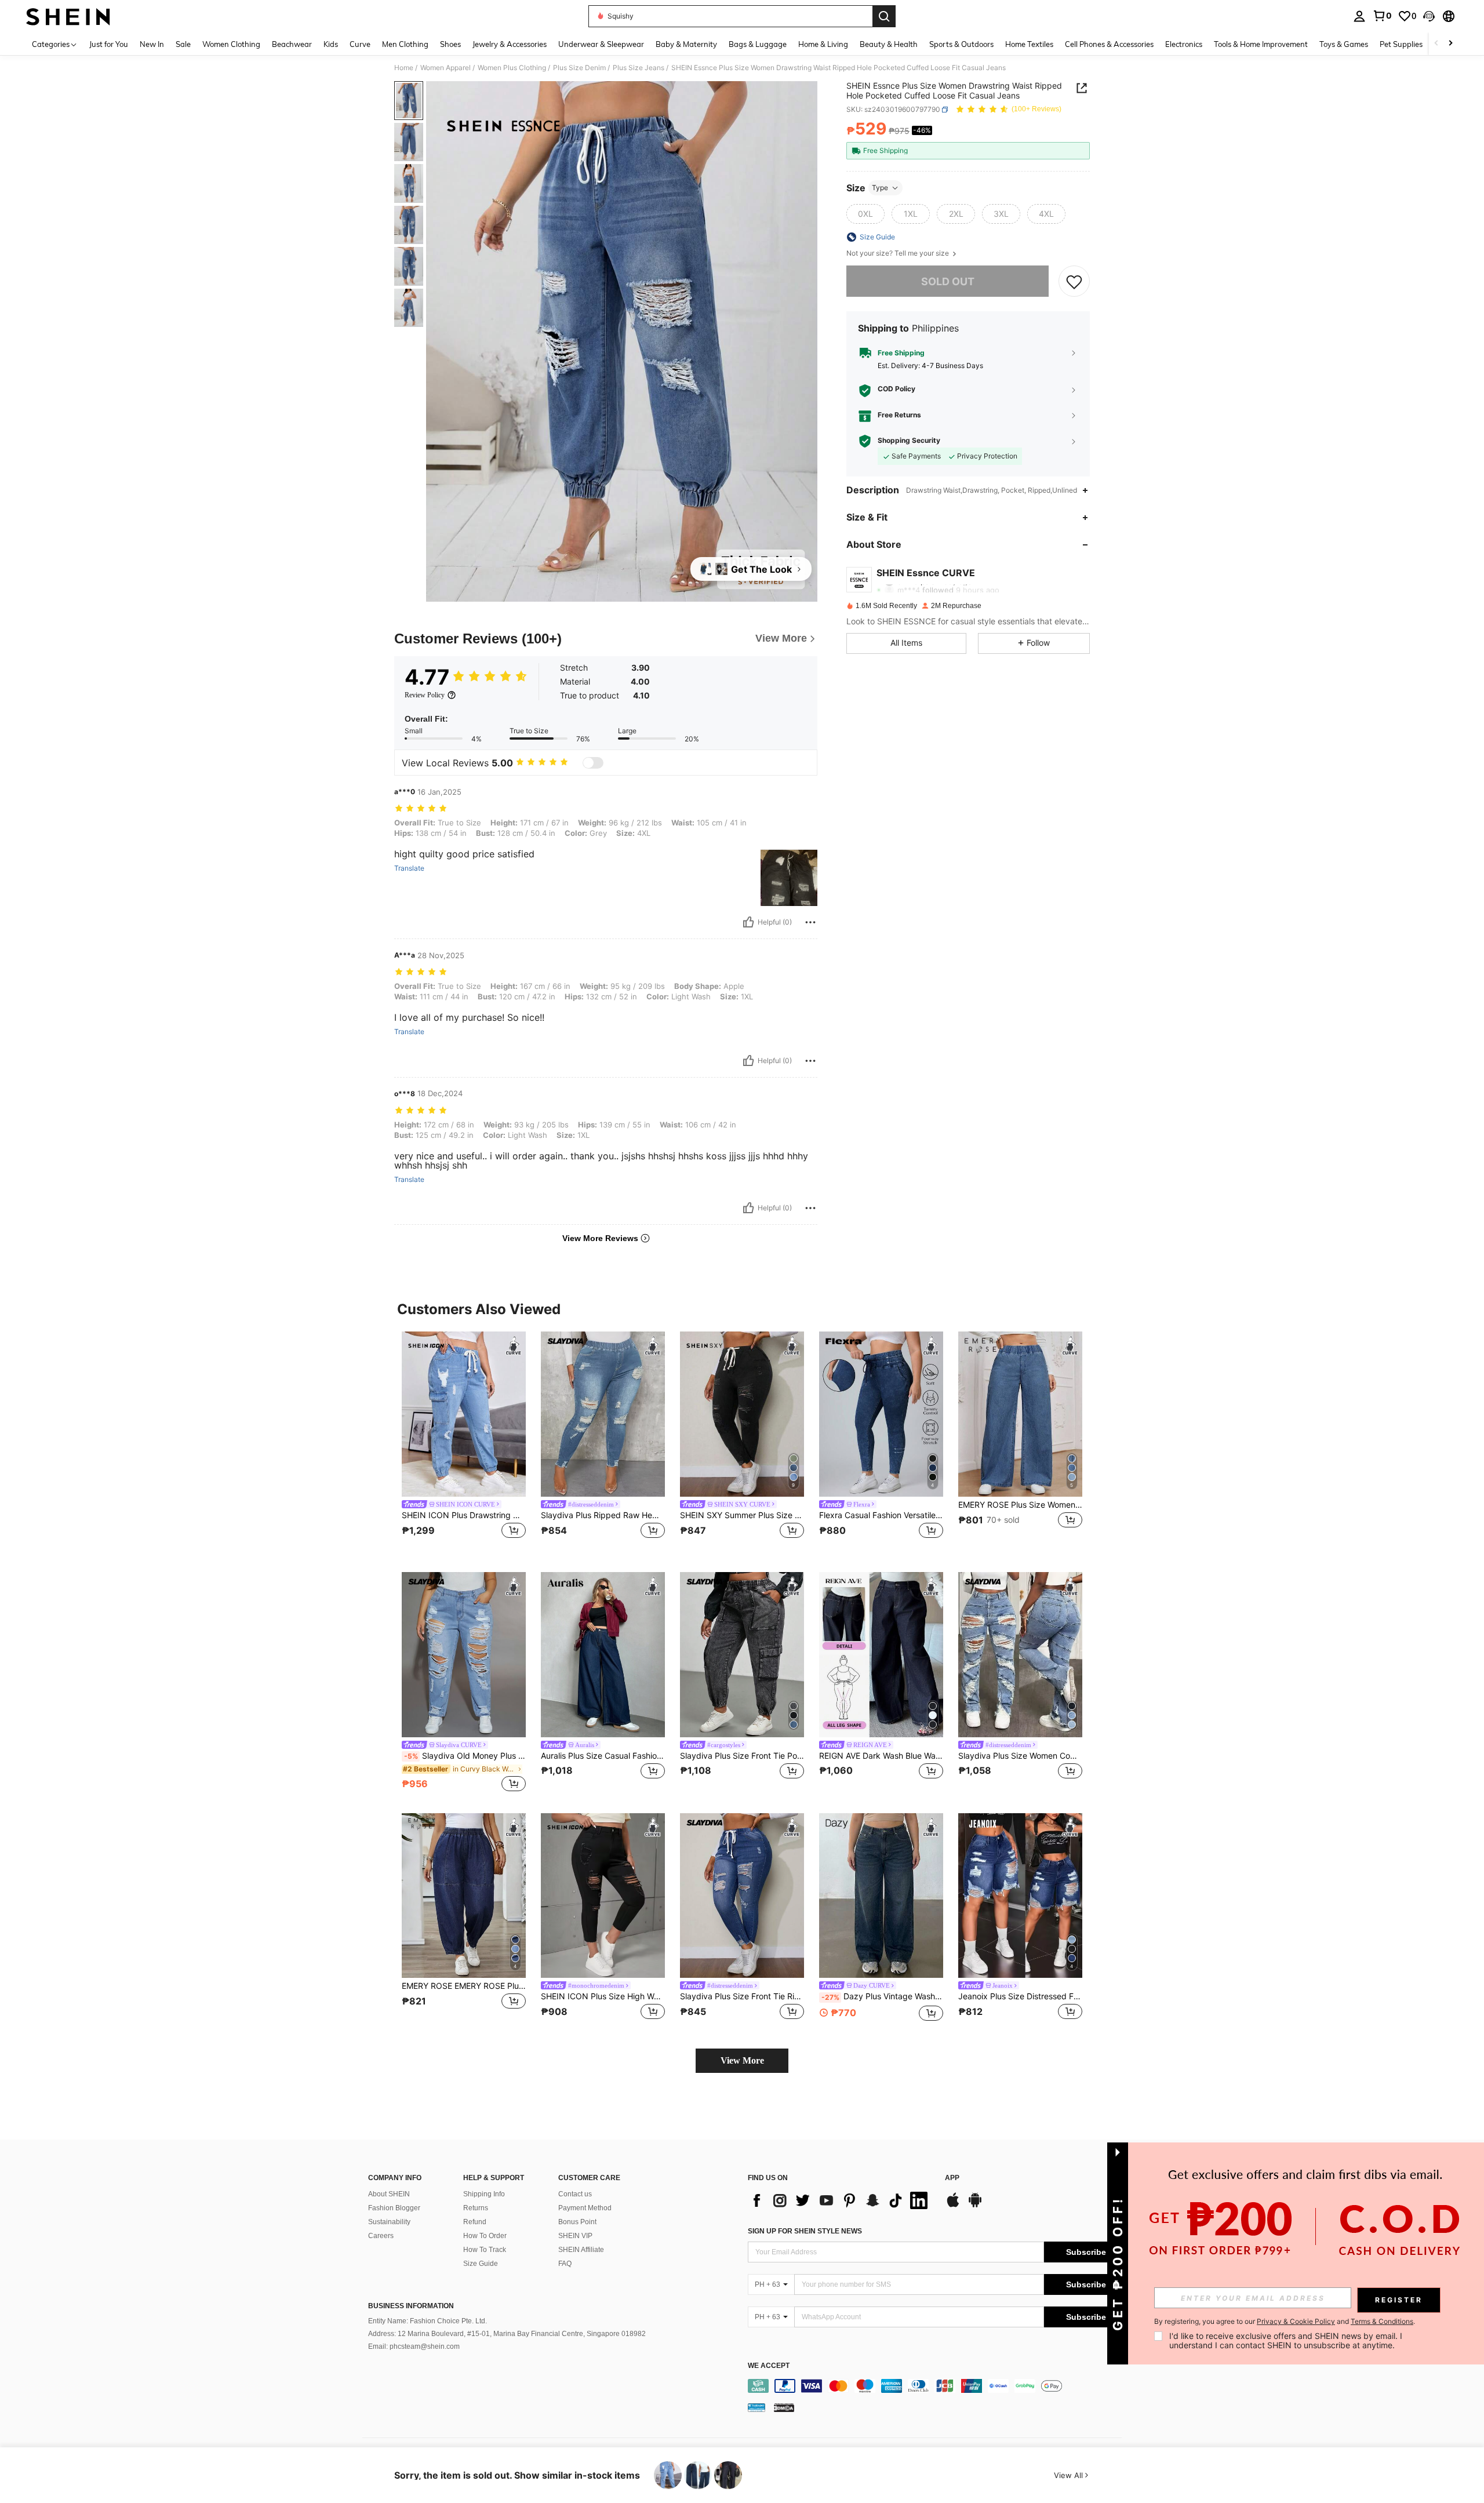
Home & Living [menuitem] (823, 44)
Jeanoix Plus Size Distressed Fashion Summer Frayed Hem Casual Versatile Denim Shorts (1020, 1996)
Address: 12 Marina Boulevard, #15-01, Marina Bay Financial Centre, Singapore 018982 (507, 2334)
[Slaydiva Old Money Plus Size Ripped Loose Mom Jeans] (464, 1655)
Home (404, 68)
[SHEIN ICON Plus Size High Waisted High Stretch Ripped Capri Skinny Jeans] (603, 1896)
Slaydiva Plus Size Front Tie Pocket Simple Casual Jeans (742, 1756)
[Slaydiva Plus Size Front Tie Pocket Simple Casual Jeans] (742, 1655)
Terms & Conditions (1382, 2321)
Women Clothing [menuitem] (231, 44)
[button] (1429, 16)
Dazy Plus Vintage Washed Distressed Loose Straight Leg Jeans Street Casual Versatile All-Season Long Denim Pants (882, 1996)
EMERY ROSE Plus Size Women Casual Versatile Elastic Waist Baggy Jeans (1020, 1505)
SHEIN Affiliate (581, 2250)
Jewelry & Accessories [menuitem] (510, 44)
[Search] (884, 16)
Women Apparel (445, 68)
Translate (409, 868)
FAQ (565, 2264)
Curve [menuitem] (360, 44)
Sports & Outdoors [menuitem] (961, 44)
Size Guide (481, 2264)
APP (952, 2178)
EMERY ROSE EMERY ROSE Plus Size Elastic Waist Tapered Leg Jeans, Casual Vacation (464, 1986)
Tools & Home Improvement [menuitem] (1261, 44)
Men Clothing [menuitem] (405, 44)
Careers (381, 2236)
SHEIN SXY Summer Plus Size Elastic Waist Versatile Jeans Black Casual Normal (742, 1515)
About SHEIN (389, 2194)
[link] (1382, 16)
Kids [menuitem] (331, 44)
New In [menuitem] (152, 44)
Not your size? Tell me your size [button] (899, 253)
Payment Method (585, 2208)
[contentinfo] (938, 2386)
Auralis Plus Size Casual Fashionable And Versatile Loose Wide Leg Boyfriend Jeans (603, 1756)
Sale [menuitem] (183, 44)
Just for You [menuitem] (109, 44)
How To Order (485, 2236)
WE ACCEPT (769, 2366)
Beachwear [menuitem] (292, 44)
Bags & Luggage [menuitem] (758, 44)
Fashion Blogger (394, 2208)
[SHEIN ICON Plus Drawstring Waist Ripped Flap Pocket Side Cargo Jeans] (464, 1414)
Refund (475, 2222)
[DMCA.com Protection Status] (784, 2407)
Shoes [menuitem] (450, 44)
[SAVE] (1074, 282)
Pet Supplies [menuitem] (1401, 44)
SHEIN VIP (575, 2236)
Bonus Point (577, 2222)
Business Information (411, 2306)
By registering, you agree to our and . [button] (1285, 2322)
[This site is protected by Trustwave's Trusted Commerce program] (756, 2407)
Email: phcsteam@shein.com (414, 2346)
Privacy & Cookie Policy (1296, 2321)
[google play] (975, 2206)
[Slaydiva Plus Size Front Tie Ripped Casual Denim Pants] (742, 1896)
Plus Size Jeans (639, 68)
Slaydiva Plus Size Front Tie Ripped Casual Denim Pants (742, 1996)
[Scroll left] (1436, 44)
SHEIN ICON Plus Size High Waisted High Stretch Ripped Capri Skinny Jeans (603, 1996)
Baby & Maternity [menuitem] (686, 44)
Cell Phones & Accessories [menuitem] (1109, 44)
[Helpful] (748, 922)
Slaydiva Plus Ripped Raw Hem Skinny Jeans (603, 1515)
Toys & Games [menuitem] (1344, 44)
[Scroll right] (1450, 44)
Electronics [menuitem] (1184, 44)
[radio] (865, 214)
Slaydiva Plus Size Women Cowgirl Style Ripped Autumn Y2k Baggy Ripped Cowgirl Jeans (1020, 1756)
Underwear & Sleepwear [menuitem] (601, 44)
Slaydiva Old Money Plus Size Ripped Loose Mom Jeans (465, 1756)
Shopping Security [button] (909, 441)
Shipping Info (484, 2194)
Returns (476, 2208)
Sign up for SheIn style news (805, 2231)
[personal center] (1359, 16)
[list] (841, 2200)
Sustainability (389, 2222)
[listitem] (464, 1443)
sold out (948, 281)
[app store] (953, 2206)
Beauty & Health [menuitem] (889, 44)
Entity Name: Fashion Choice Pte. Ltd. (428, 2321)
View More (742, 2060)
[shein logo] (68, 16)
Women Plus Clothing (512, 68)
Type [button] (880, 188)
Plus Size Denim (579, 68)
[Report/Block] (810, 922)
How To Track (485, 2250)
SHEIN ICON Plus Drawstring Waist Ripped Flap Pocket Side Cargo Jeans (464, 1515)
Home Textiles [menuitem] (1029, 44)
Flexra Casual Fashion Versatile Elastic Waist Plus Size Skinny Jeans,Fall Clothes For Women (881, 1515)
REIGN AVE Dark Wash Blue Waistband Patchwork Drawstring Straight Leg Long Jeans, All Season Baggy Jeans (881, 1756)
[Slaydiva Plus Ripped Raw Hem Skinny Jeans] (603, 1414)
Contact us (575, 2194)
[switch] (593, 763)
